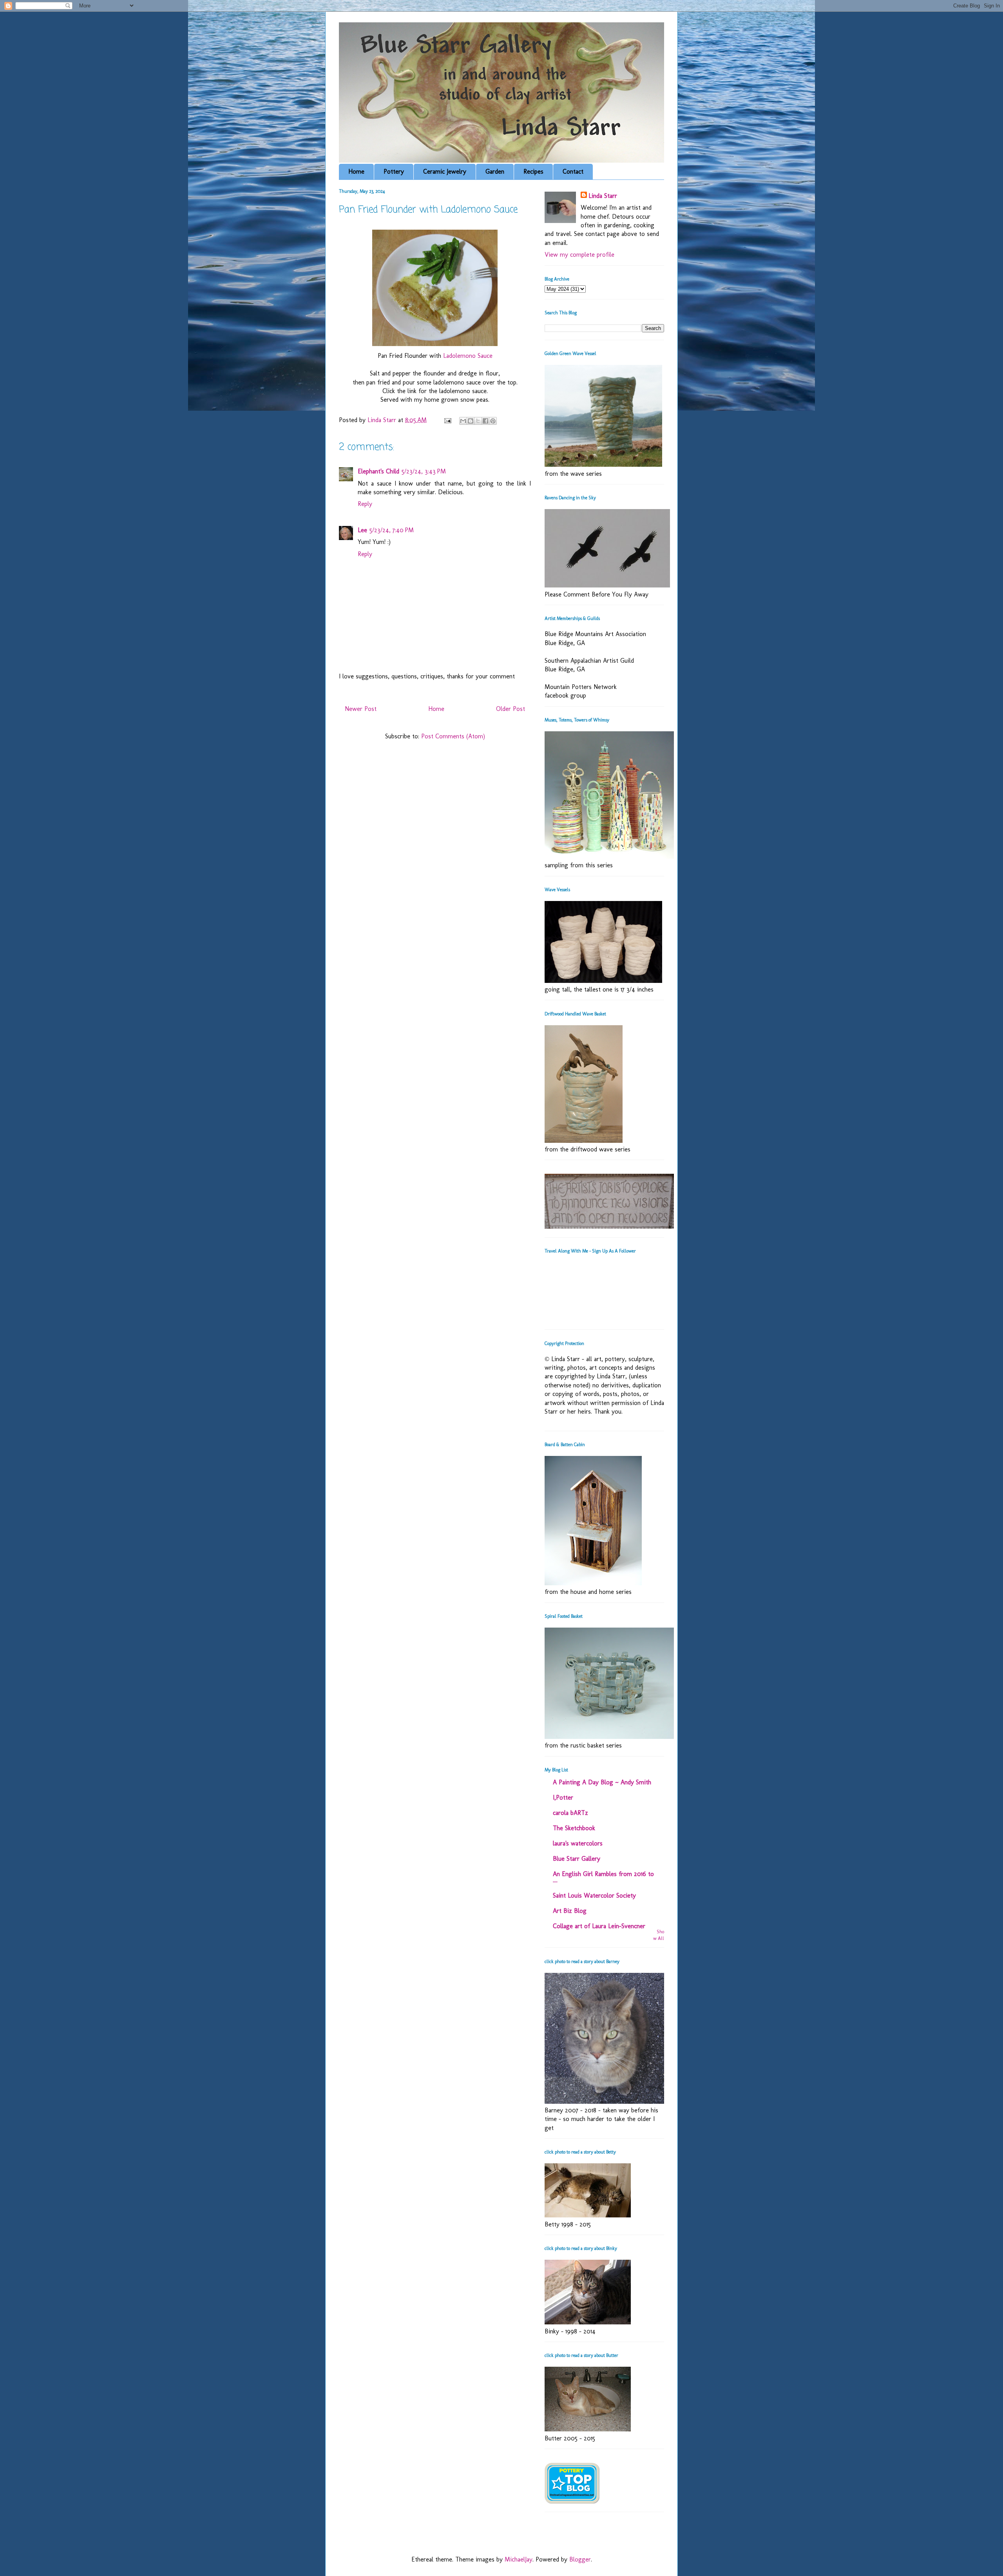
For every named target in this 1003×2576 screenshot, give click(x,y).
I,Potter (563, 1797)
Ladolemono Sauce (468, 356)
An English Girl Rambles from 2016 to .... (603, 1877)
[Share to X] (478, 421)
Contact (573, 171)
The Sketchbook (574, 1828)
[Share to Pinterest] (493, 421)
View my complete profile (579, 255)
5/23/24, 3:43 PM (424, 471)
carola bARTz (570, 1813)
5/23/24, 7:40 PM (392, 530)
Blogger (580, 2559)
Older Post (511, 709)
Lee (362, 530)
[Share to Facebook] (485, 421)
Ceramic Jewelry (445, 171)
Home (356, 171)
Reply (365, 504)
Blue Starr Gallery (577, 1859)
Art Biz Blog (570, 1911)
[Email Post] (447, 420)
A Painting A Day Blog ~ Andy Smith (602, 1782)
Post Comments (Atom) (453, 736)
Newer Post (361, 709)
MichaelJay (519, 2559)
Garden (495, 171)
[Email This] (463, 421)
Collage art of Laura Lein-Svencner (599, 1926)
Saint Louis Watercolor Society (594, 1895)
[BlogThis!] (471, 421)
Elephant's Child (378, 471)
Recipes (533, 171)
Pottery (394, 171)
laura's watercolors (578, 1843)
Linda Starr (603, 196)
